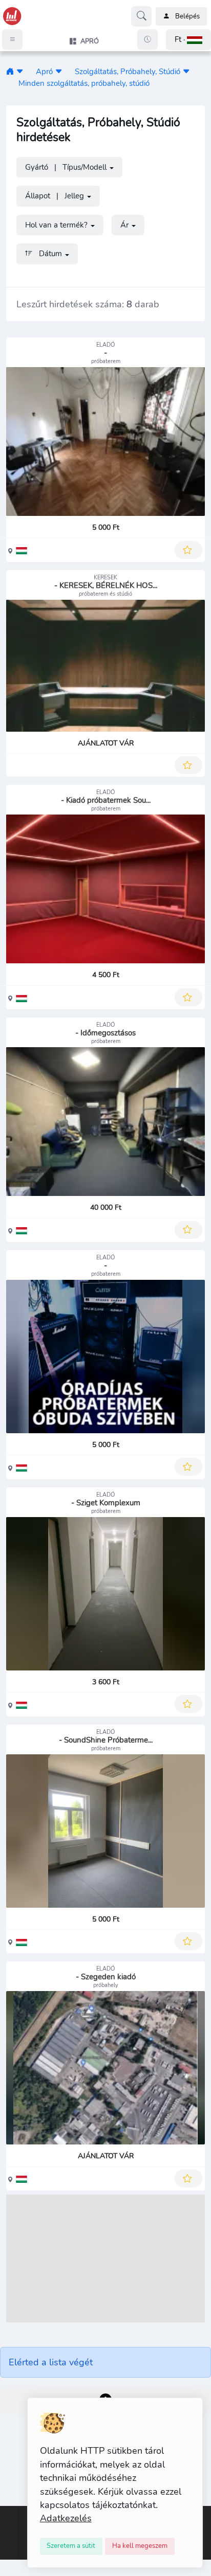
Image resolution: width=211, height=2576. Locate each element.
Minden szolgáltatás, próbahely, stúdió (84, 83)
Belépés (187, 16)
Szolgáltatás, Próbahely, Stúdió (128, 71)
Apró (44, 71)
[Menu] (12, 39)
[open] (9, 2513)
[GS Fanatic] (10, 71)
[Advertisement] (105, 2258)
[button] (188, 40)
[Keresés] (141, 16)
